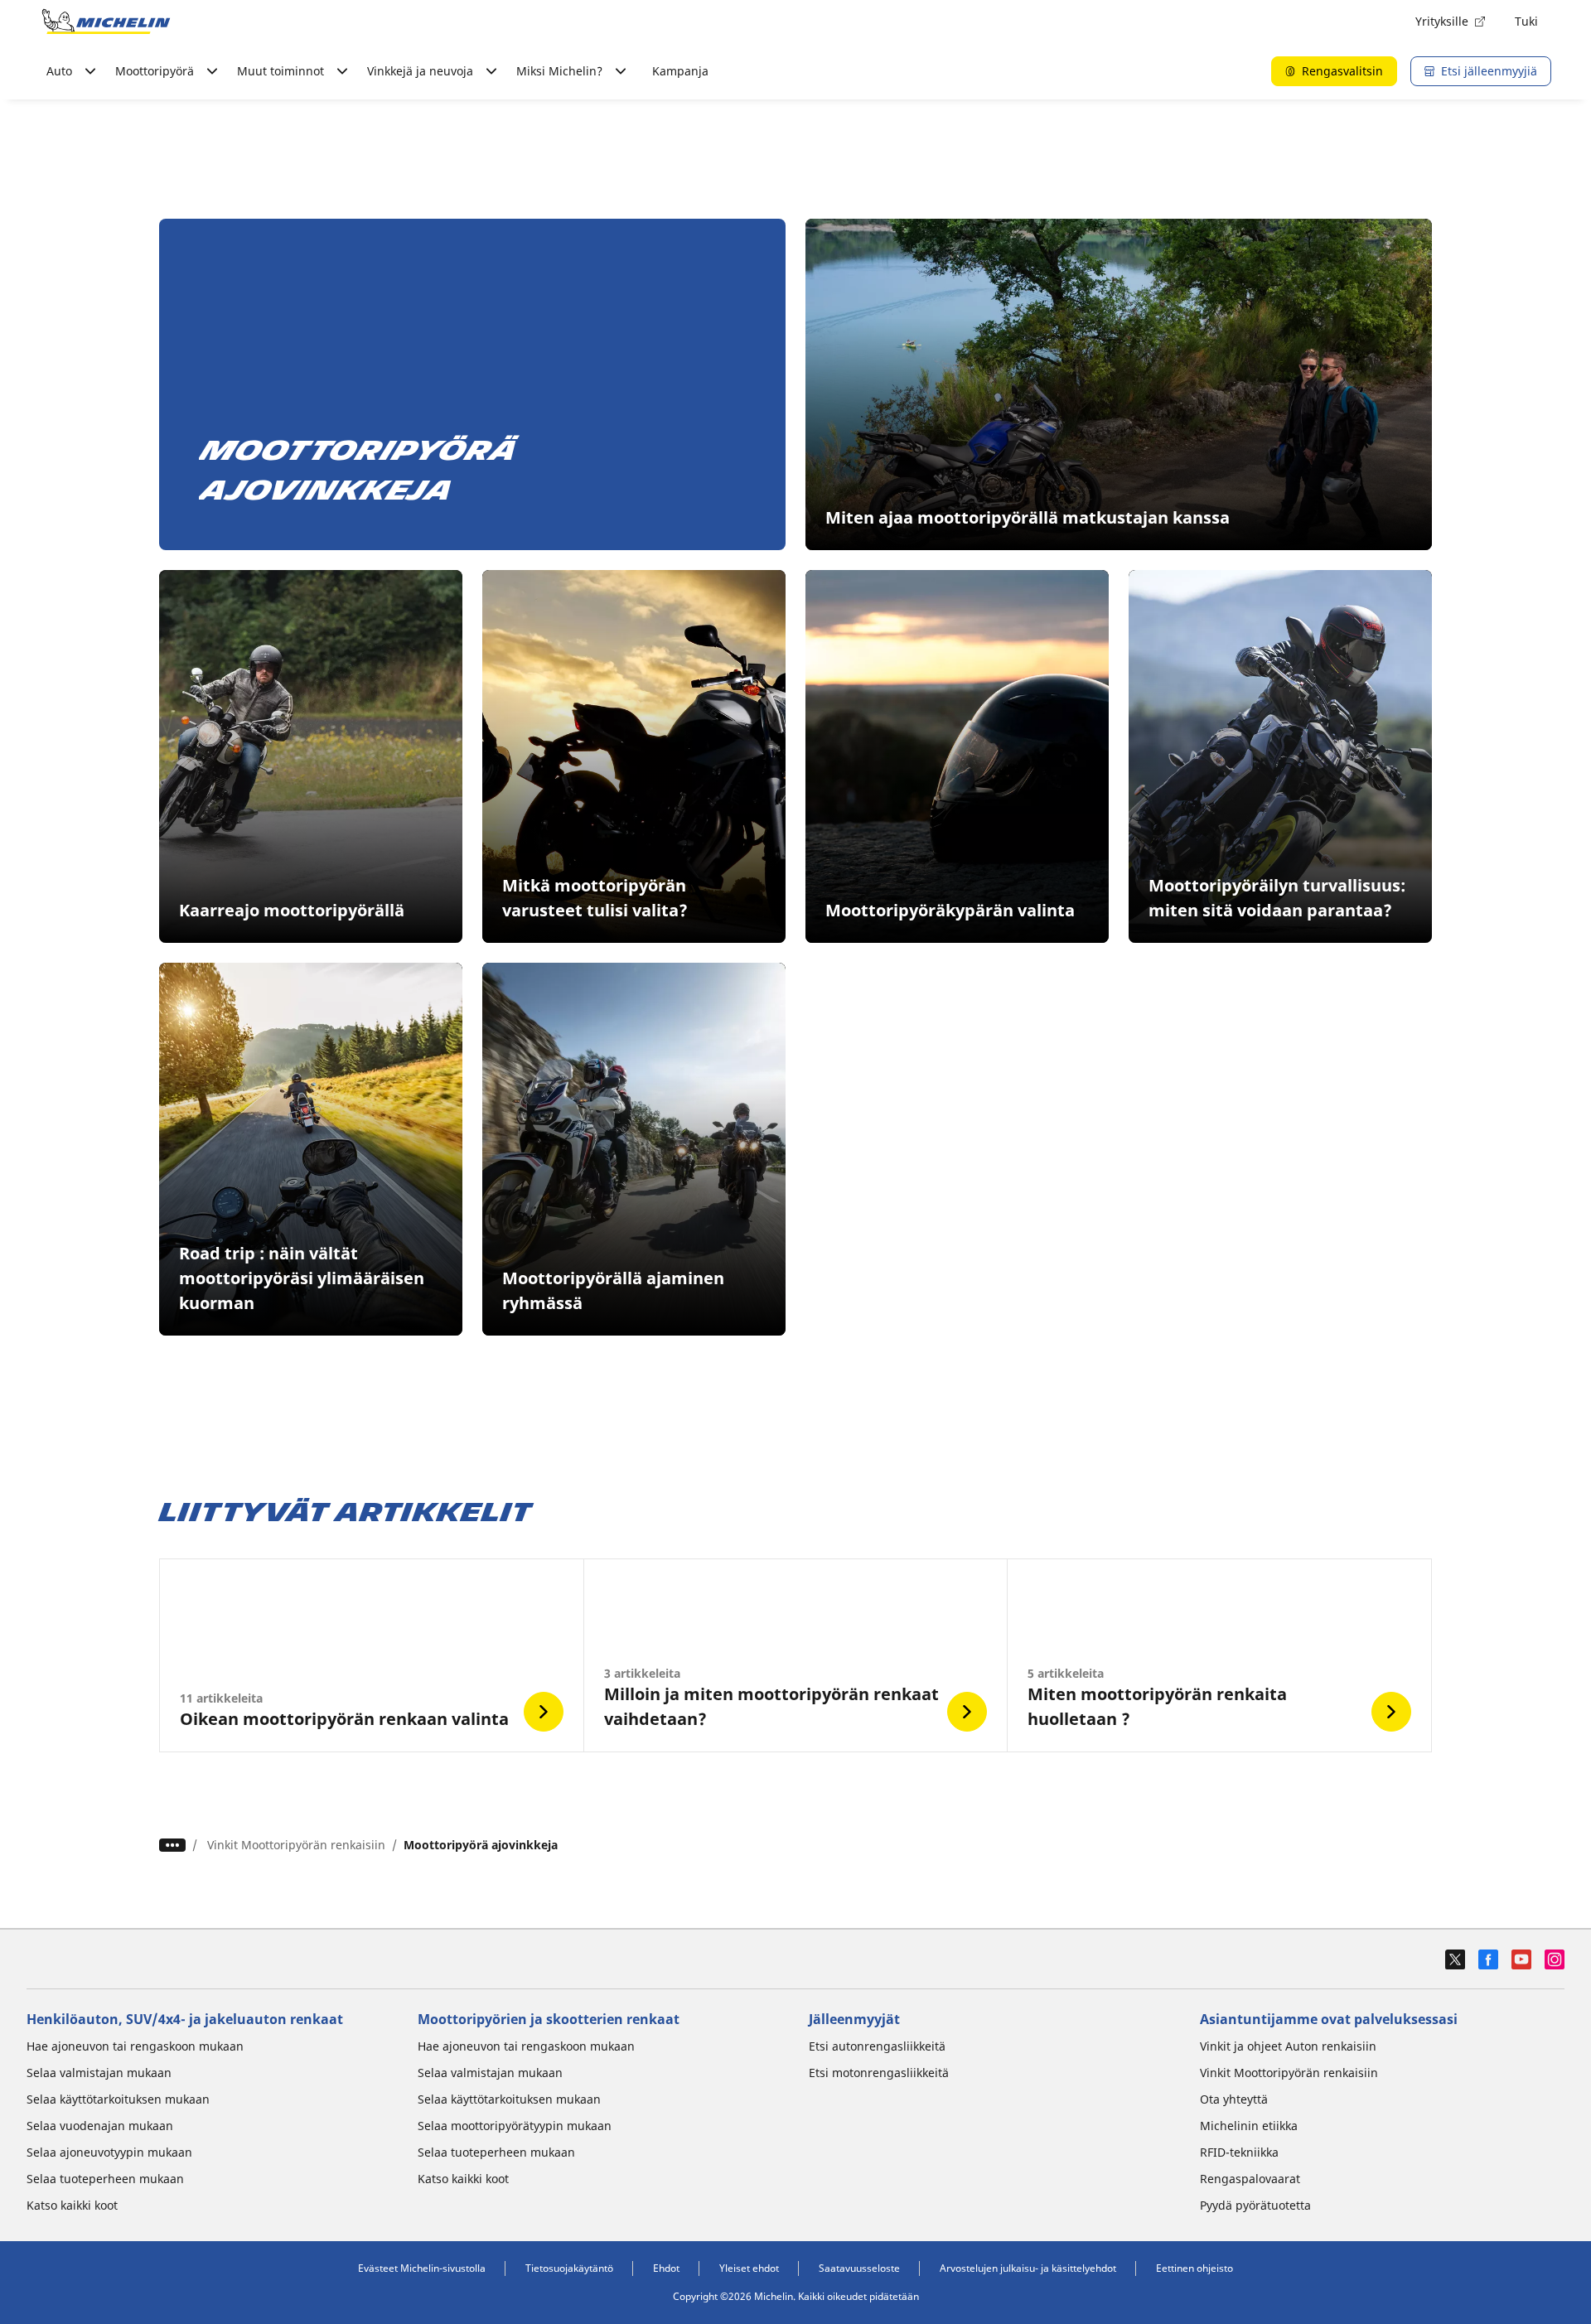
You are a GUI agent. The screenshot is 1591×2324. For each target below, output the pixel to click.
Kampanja (680, 71)
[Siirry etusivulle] (106, 22)
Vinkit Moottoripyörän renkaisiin (296, 1845)
